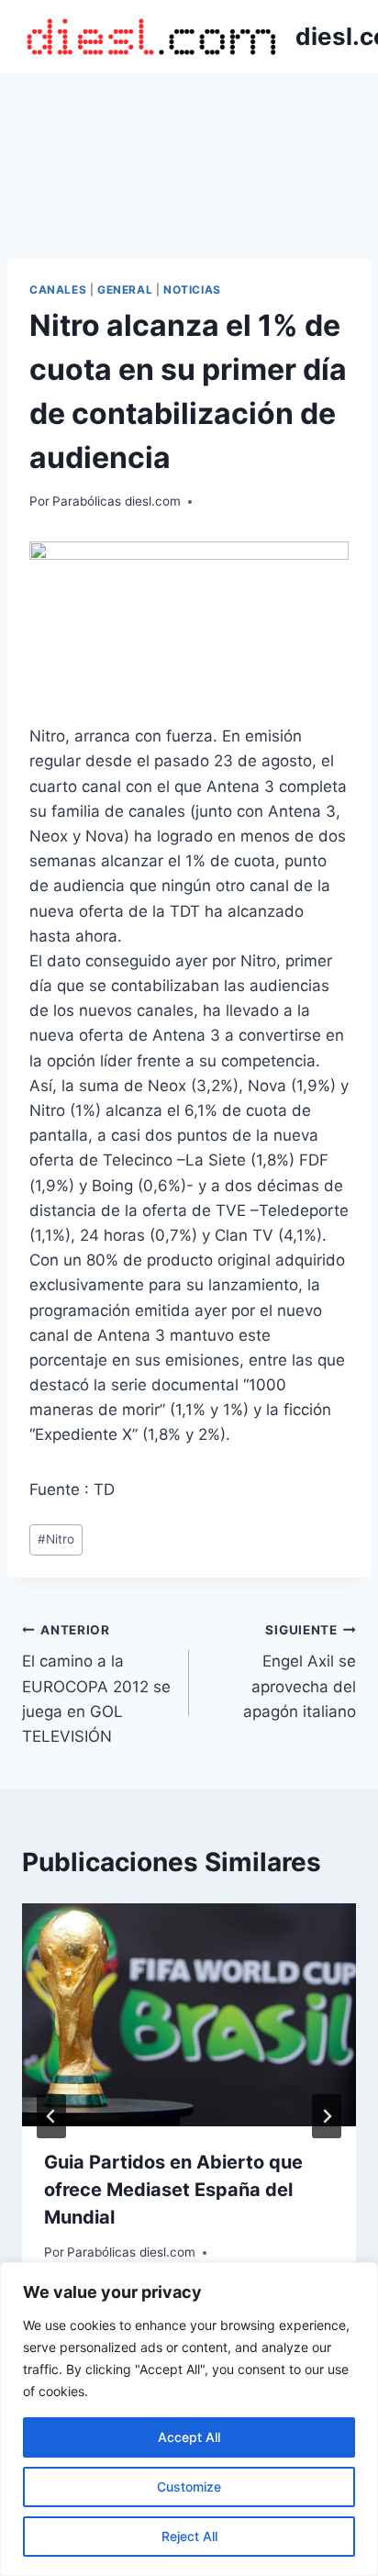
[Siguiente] (327, 2116)
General (125, 290)
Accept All (189, 2437)
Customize (189, 2487)
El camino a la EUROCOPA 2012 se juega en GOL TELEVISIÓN (96, 1684)
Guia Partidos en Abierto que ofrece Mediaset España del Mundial (173, 2190)
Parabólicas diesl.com (117, 501)
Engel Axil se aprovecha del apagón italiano (300, 1672)
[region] (189, 2419)
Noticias (192, 290)
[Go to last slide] (51, 2116)
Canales (58, 290)
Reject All (189, 2536)
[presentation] (189, 2015)
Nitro (56, 1539)
